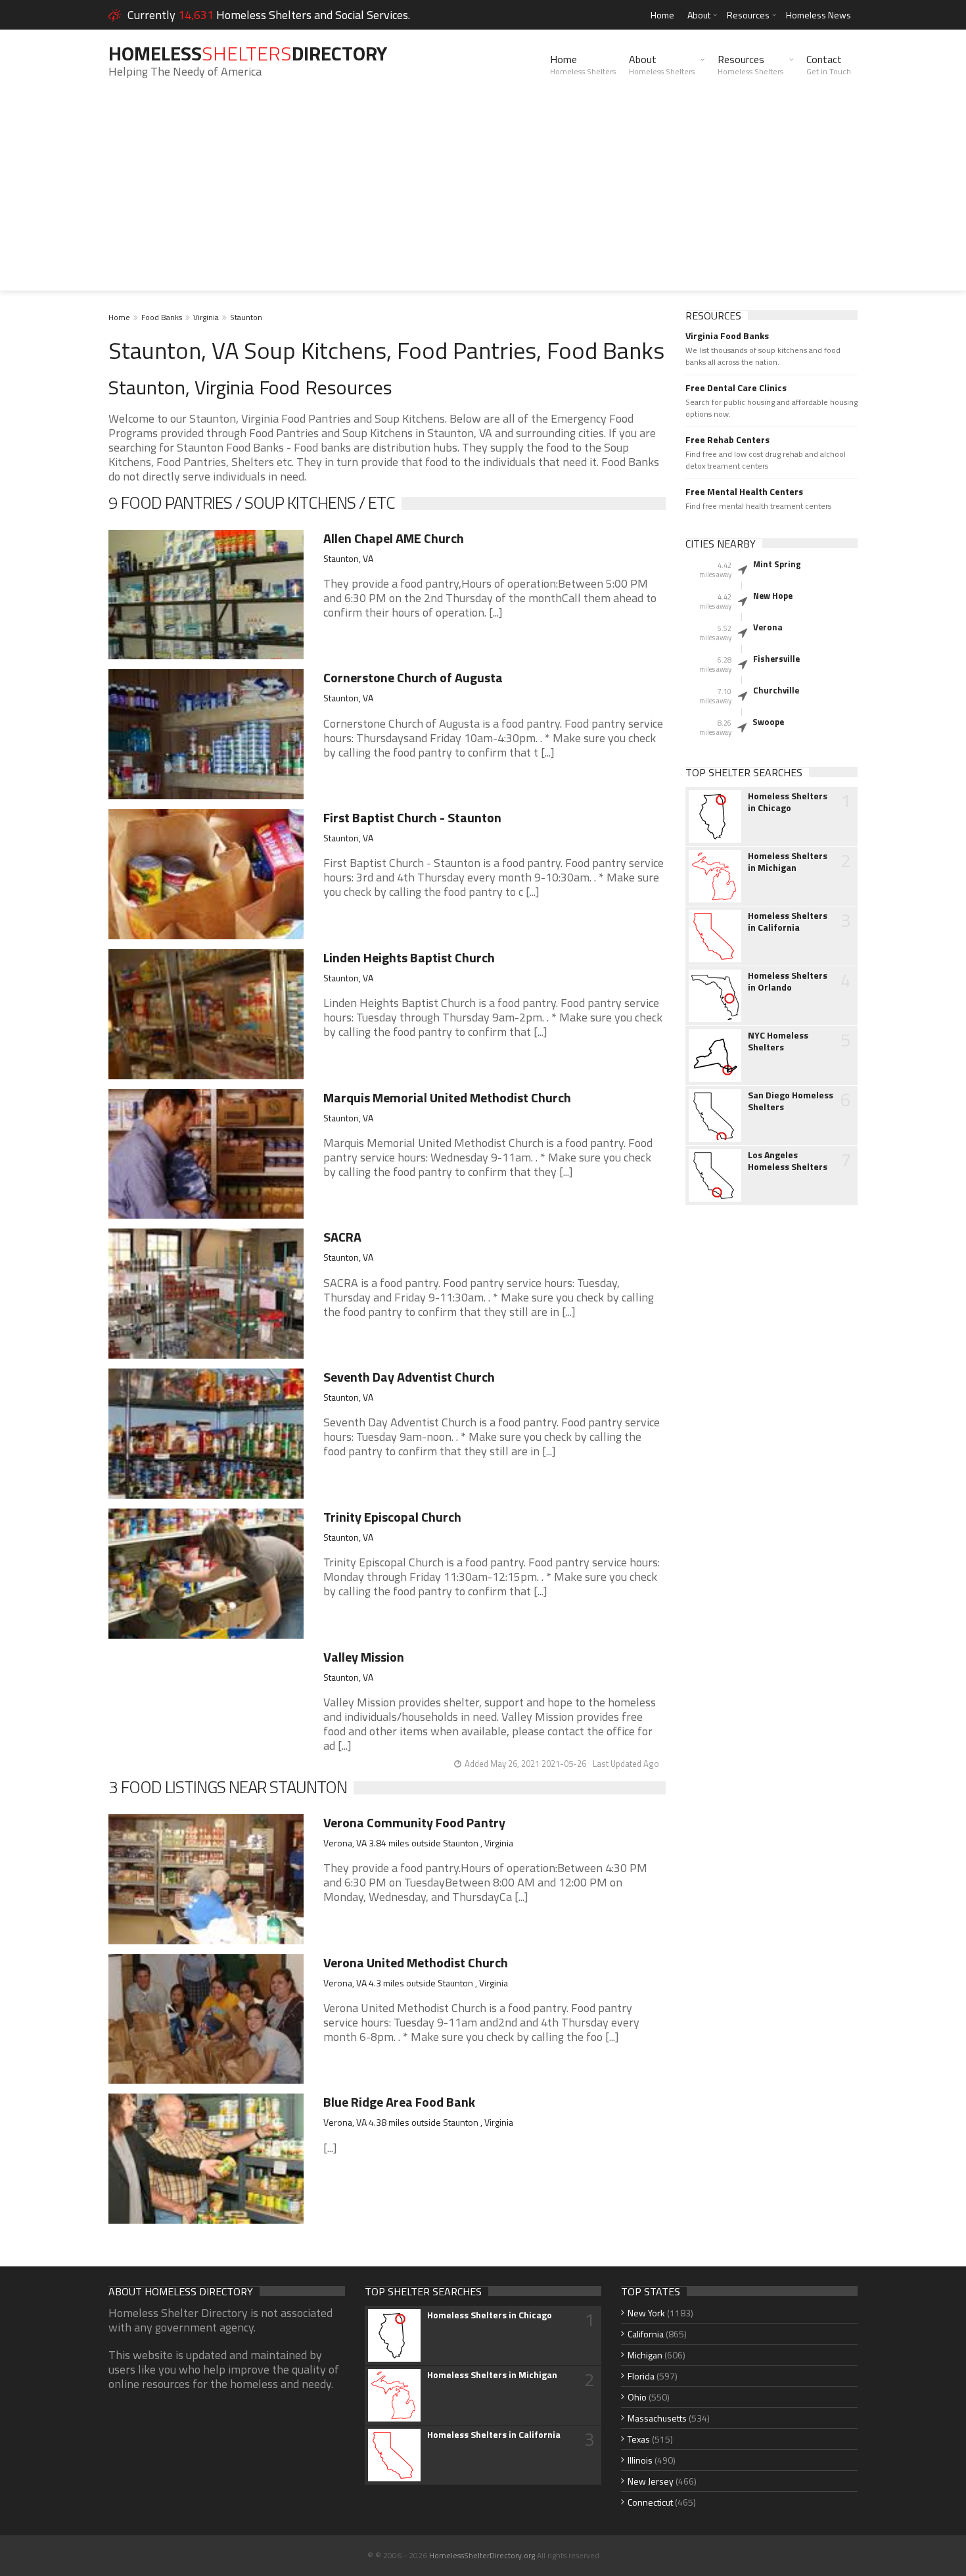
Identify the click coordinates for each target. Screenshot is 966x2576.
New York (646, 2313)
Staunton (246, 317)
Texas (639, 2439)
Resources (748, 15)
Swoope (768, 722)
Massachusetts (657, 2418)
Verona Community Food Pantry (414, 1822)
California (646, 2334)
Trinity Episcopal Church (392, 1517)
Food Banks (162, 317)
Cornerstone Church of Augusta (413, 677)
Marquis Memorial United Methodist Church (447, 1097)
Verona (768, 627)
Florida (641, 2376)
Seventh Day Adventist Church (409, 1377)
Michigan (645, 2355)
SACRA (342, 1237)
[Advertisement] (483, 199)
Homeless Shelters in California (788, 922)
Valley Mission (364, 1657)
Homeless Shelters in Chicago (788, 802)
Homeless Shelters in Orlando (788, 981)
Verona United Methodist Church (416, 1962)
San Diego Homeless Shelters (791, 1101)
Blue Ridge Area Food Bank (399, 2102)
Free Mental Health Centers (744, 492)
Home (662, 15)
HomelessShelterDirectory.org (482, 2555)
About (699, 15)
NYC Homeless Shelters (778, 1041)
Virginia (206, 317)
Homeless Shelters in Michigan (788, 862)
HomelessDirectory (248, 53)
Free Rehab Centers (727, 440)
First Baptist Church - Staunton (412, 817)
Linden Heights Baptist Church (409, 957)
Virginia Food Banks (727, 336)
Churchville (776, 690)
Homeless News (818, 15)
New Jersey (651, 2481)
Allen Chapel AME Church (394, 538)
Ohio (637, 2397)
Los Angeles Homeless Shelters (788, 1161)
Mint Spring (777, 564)
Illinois (640, 2460)
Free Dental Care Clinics (736, 388)
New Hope (773, 596)
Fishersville (776, 659)
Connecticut (650, 2502)
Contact (829, 64)
